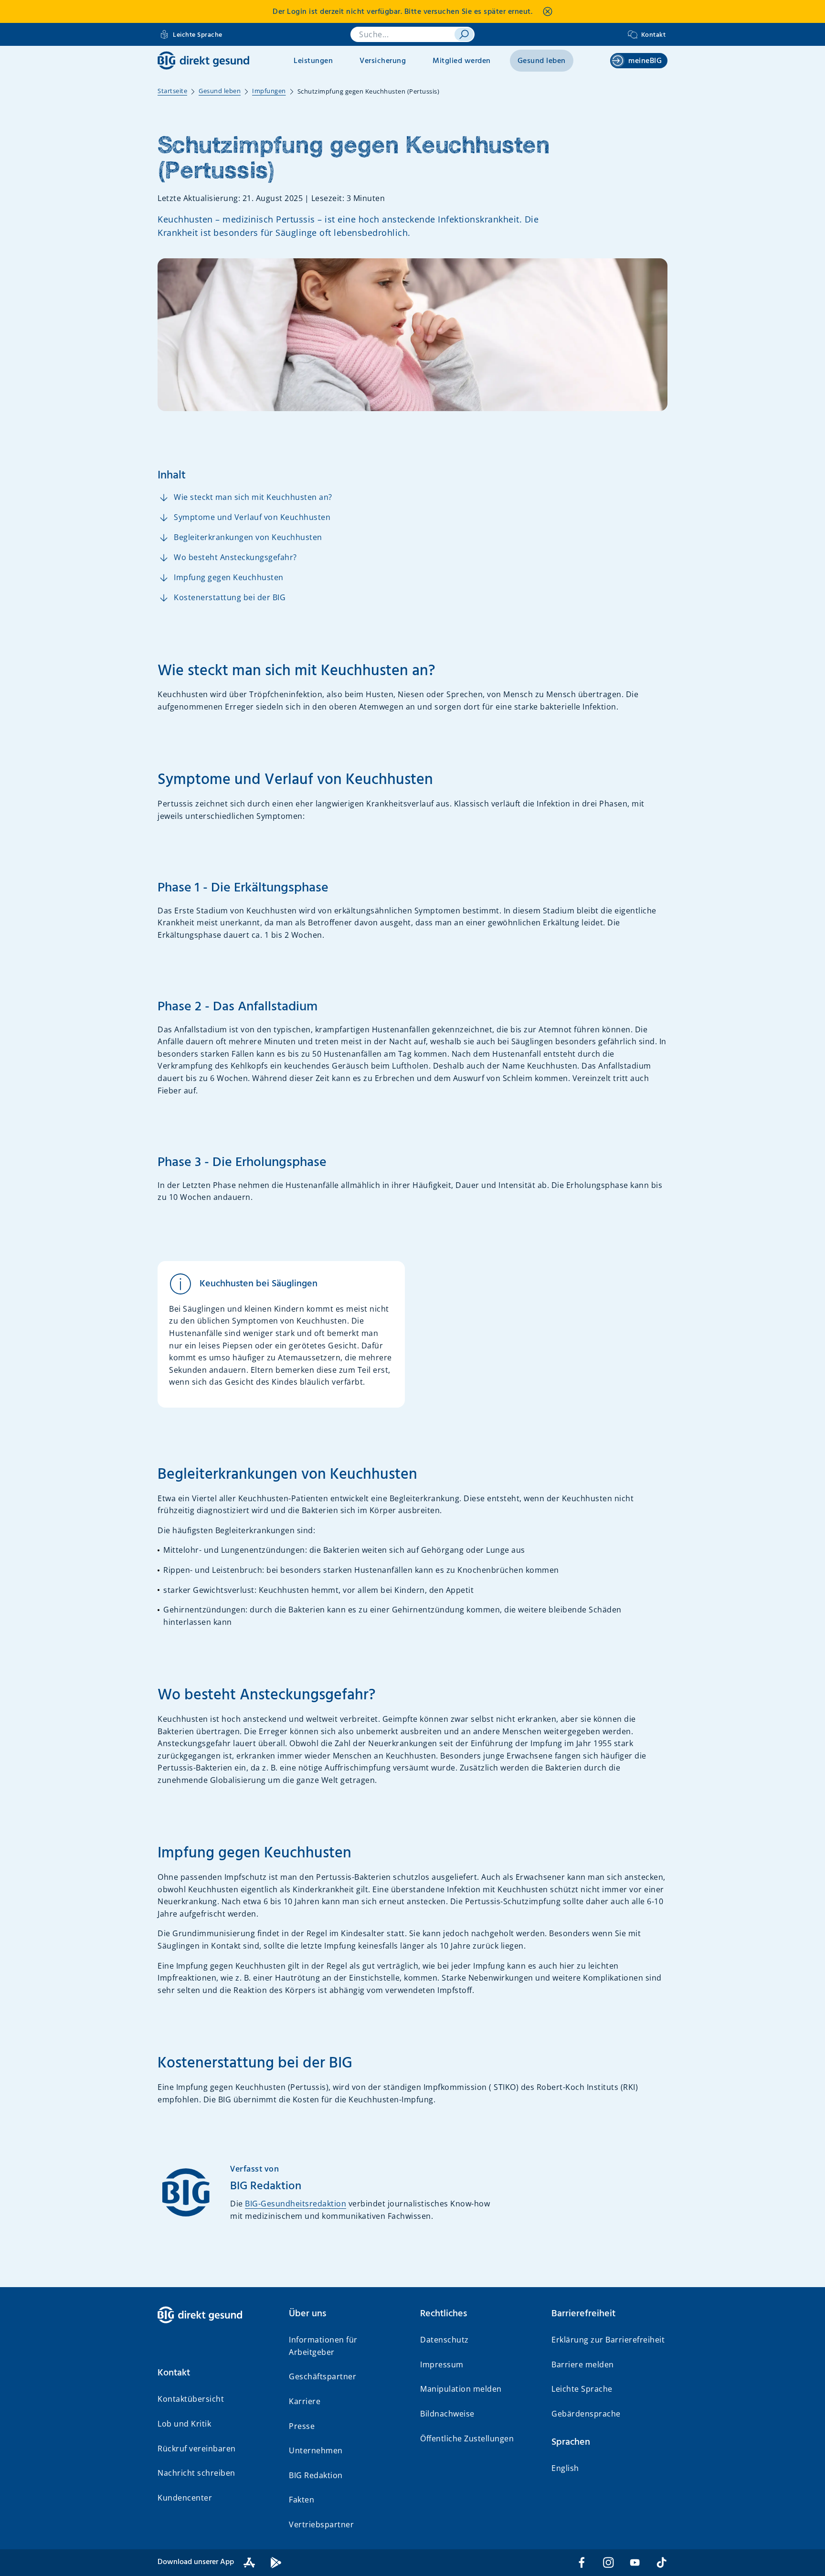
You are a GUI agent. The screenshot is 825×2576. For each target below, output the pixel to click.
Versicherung (383, 61)
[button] (216, 2373)
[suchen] (464, 34)
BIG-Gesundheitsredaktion (296, 2204)
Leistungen (313, 61)
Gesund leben (542, 61)
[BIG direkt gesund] (203, 60)
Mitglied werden (462, 61)
